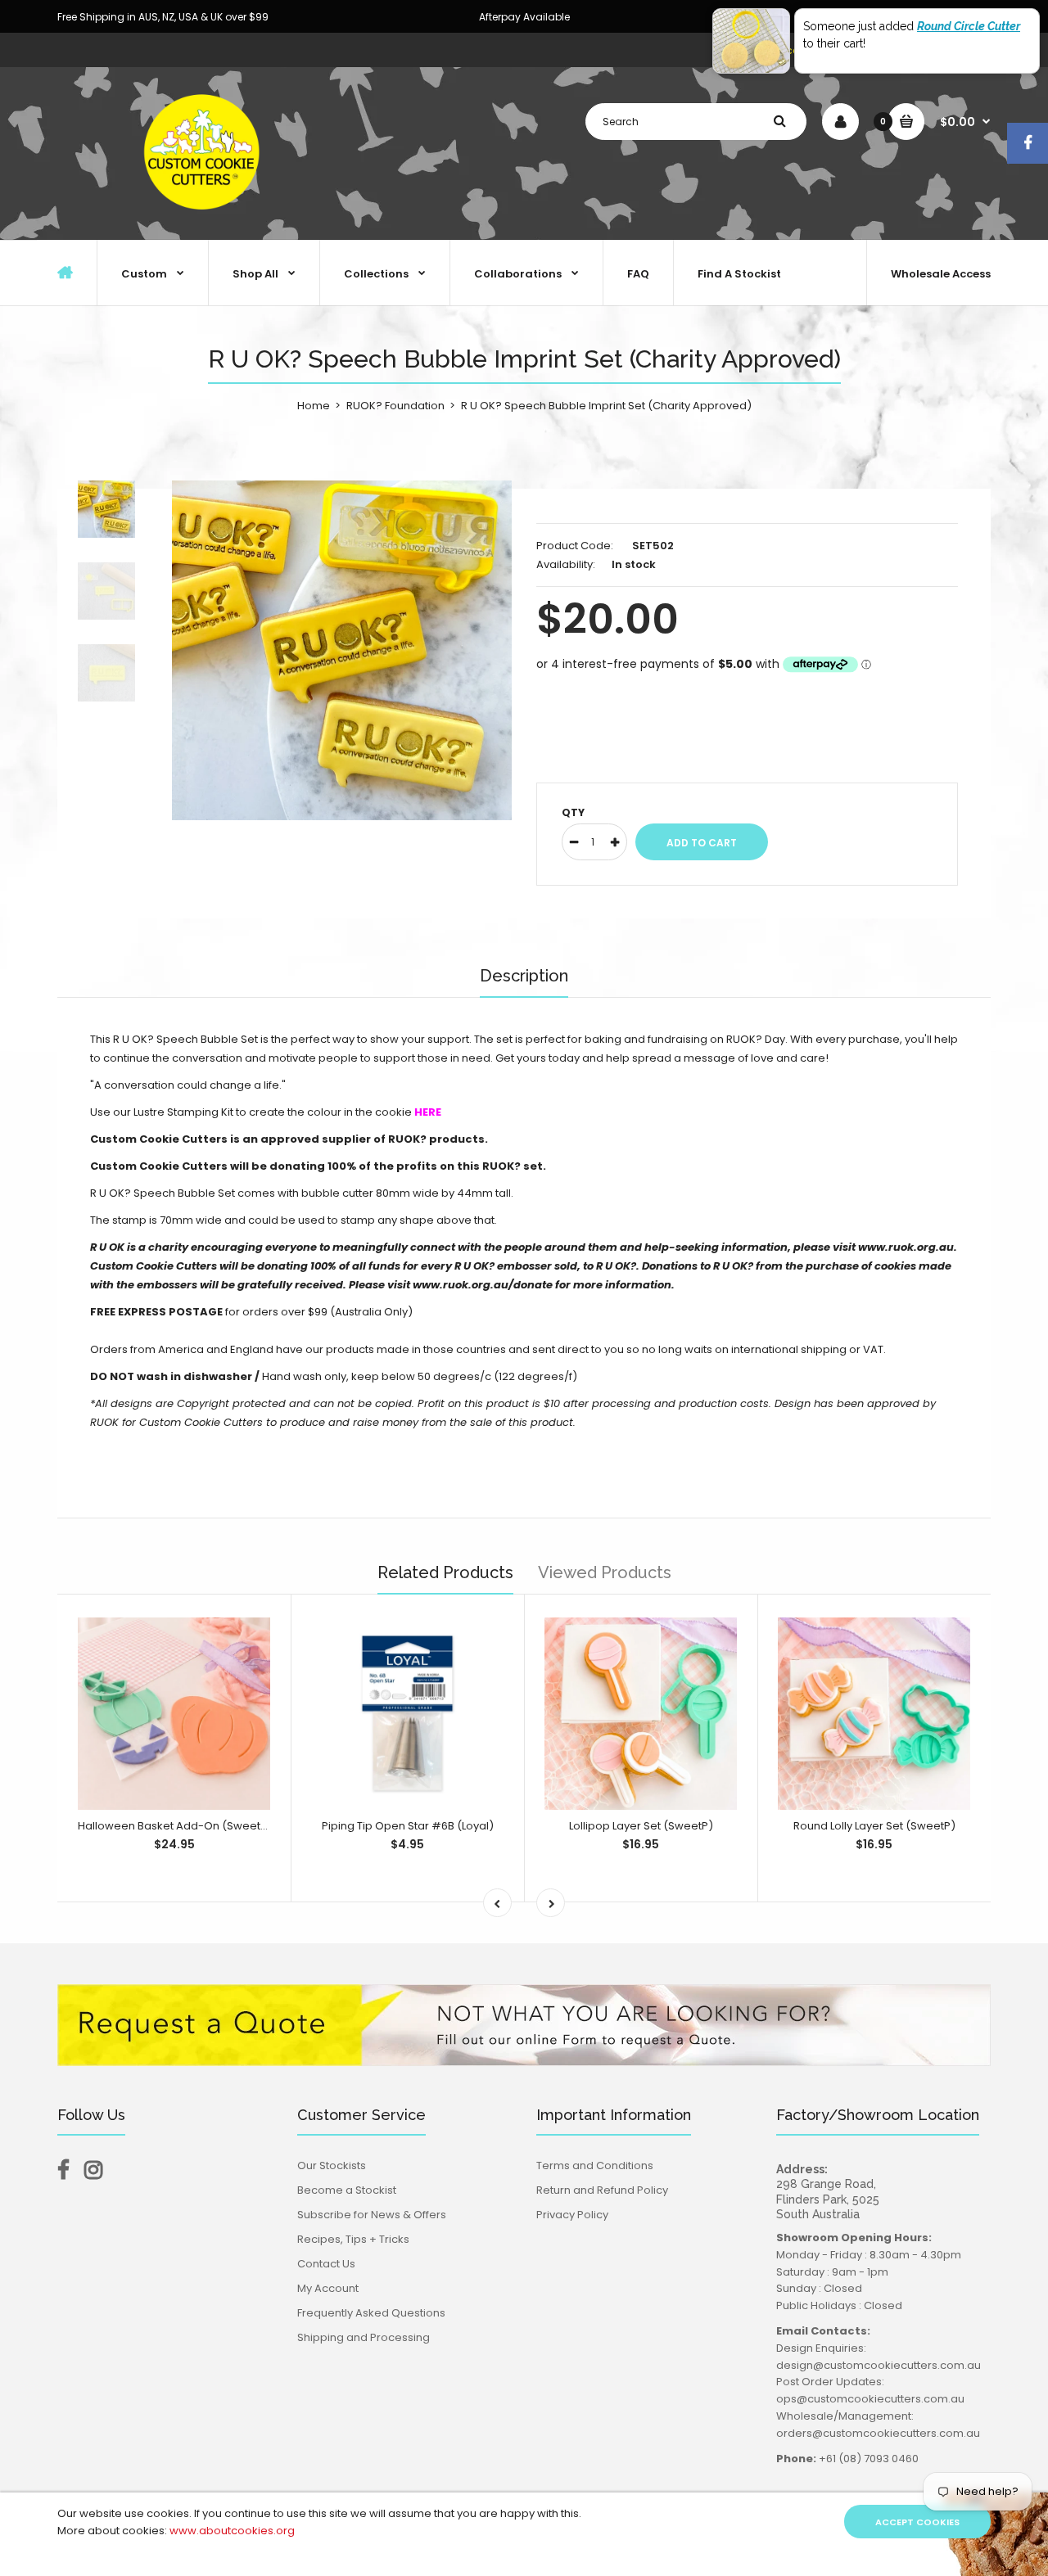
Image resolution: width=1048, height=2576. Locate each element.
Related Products (445, 1572)
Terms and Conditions (595, 2165)
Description (524, 976)
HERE (428, 1112)
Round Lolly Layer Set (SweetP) (874, 1826)
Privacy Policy (572, 2215)
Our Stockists (332, 2165)
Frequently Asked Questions (371, 2313)
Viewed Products (605, 1572)
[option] (342, 650)
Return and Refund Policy (602, 2190)
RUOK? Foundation (395, 406)
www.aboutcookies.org (232, 2531)
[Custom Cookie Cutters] (205, 222)
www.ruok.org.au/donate (483, 1285)
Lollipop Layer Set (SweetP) (641, 1826)
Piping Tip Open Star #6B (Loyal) (408, 1826)
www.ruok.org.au (906, 1247)
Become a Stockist (347, 2190)
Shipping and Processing (364, 2337)
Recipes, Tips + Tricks (353, 2239)
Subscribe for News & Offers (372, 2215)
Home (314, 406)
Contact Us (326, 2264)
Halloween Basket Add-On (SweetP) (175, 1826)
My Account (328, 2288)
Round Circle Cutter (969, 26)
